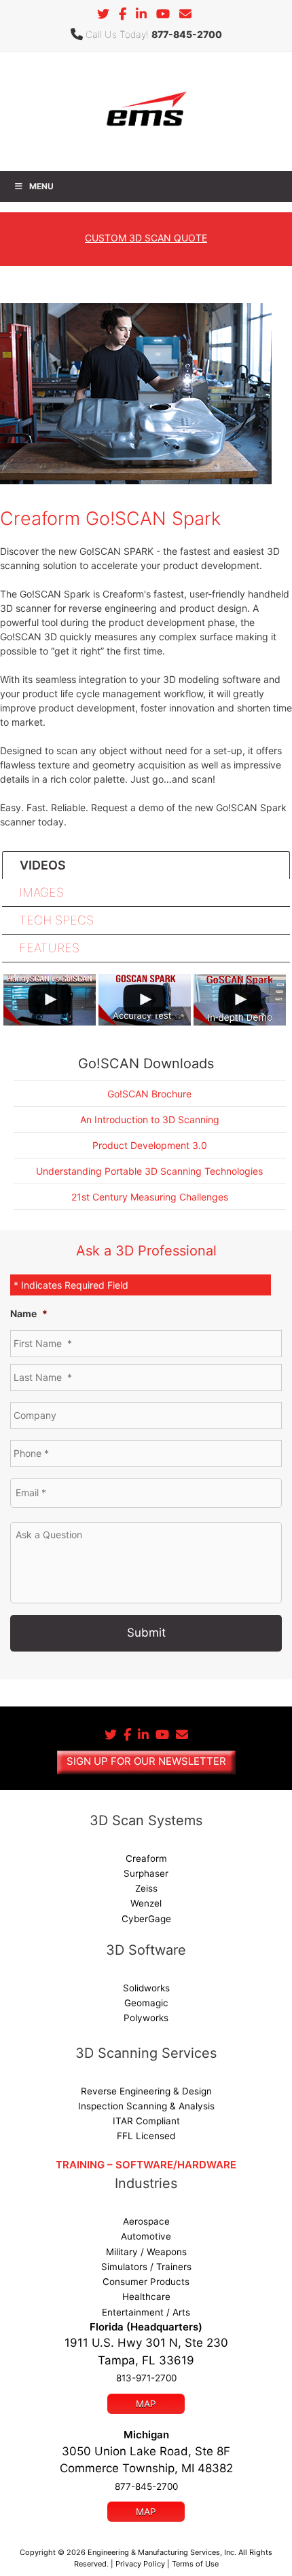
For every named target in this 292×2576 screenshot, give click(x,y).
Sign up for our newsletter (146, 1761)
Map (146, 2404)
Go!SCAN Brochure (149, 1094)
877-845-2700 (187, 34)
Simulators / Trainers (146, 2267)
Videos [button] (43, 865)
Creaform (146, 1858)
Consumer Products (146, 2282)
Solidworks (146, 1988)
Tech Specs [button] (56, 920)
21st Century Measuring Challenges (150, 1197)
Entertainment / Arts (146, 2312)
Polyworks (146, 2018)
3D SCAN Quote (146, 238)
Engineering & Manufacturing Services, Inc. (162, 2552)
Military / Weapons (146, 2252)
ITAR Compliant (146, 2121)
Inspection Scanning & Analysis (146, 2106)
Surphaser (146, 1873)
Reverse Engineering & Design (146, 2091)
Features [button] (49, 948)
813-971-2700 (146, 2378)
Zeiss (146, 1888)
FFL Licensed (146, 2136)
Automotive (146, 2236)
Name (29, 1313)
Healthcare (146, 2297)
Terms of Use (195, 2564)
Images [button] (41, 892)
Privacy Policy (140, 2564)
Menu (41, 186)
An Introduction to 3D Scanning (150, 1119)
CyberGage (146, 1919)
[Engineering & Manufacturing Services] (146, 110)
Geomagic (146, 2003)
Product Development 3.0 (150, 1145)
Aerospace (146, 2221)
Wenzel (146, 1903)
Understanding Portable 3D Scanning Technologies (149, 1171)
